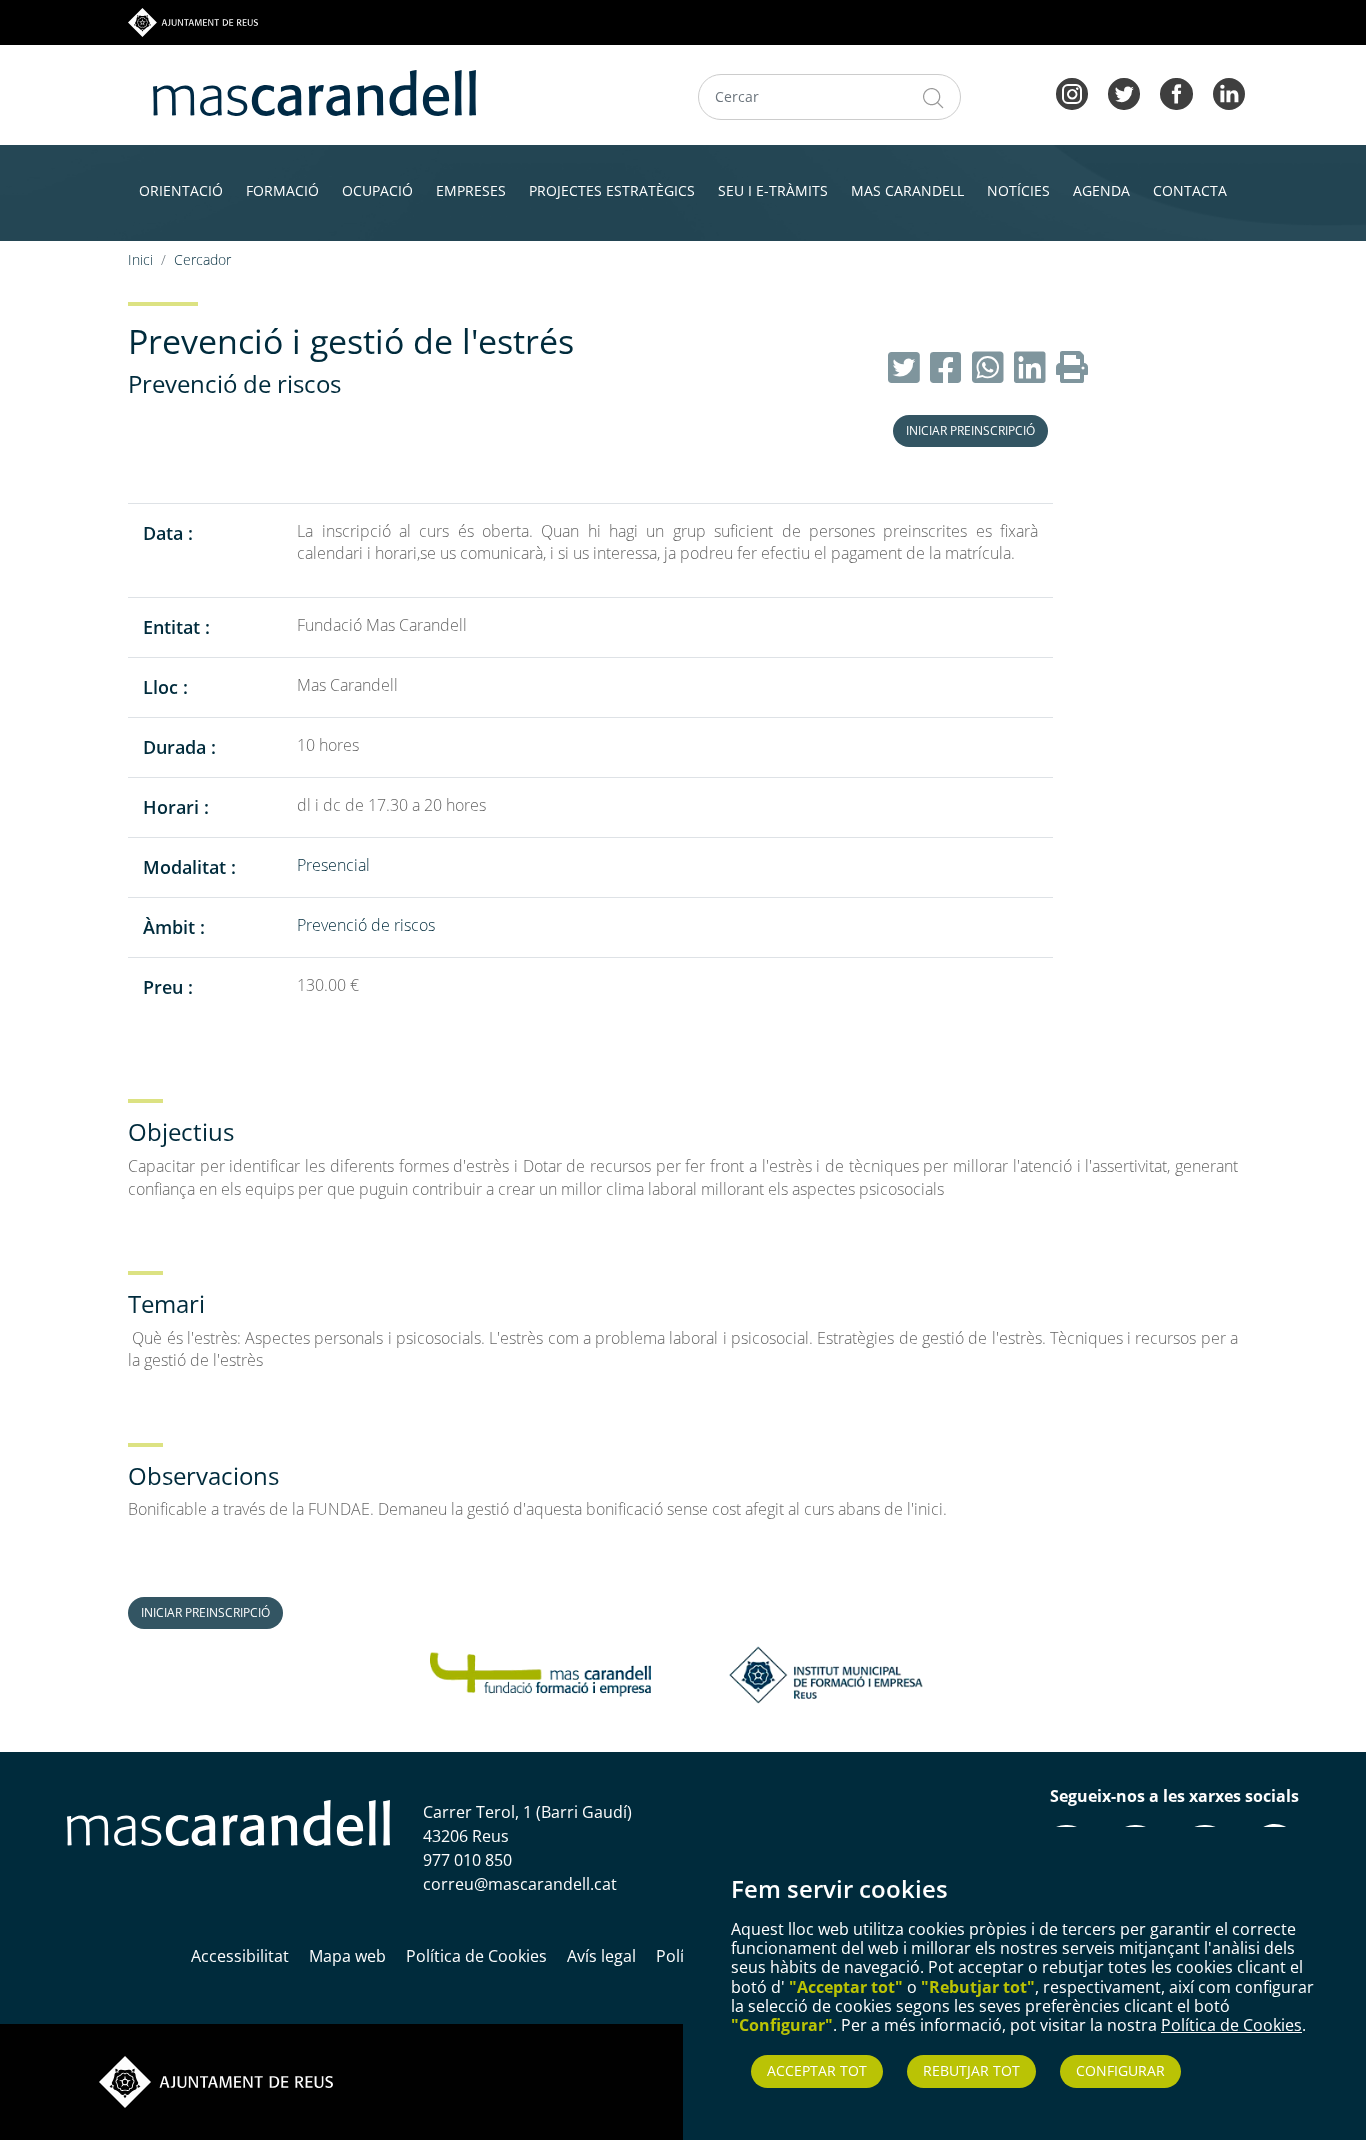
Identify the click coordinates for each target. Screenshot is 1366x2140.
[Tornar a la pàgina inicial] (540, 1673)
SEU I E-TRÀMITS (773, 190)
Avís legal (601, 1956)
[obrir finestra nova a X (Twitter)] (904, 368)
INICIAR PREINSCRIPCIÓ (970, 430)
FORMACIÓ (282, 190)
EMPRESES (471, 190)
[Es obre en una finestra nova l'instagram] (1072, 92)
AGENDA (1101, 190)
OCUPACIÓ (377, 190)
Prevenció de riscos (234, 383)
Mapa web (347, 1956)
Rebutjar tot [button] (971, 2070)
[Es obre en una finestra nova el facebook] (1176, 92)
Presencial (333, 865)
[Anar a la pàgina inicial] (228, 1822)
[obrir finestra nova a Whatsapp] (988, 368)
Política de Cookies (1231, 2025)
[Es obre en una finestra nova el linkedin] (1229, 92)
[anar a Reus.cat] (193, 21)
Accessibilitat (240, 1956)
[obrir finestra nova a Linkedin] (1030, 368)
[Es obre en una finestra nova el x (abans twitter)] (1124, 92)
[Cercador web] (933, 97)
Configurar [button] (1120, 2070)
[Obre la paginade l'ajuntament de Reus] (216, 2081)
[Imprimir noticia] (1072, 368)
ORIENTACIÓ (181, 190)
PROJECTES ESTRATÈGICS (612, 190)
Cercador (202, 259)
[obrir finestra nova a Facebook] (946, 368)
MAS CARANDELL (907, 190)
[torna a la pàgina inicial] (314, 91)
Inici (140, 259)
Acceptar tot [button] (817, 2070)
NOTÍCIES (1018, 190)
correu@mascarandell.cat (520, 1884)
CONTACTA (1190, 190)
